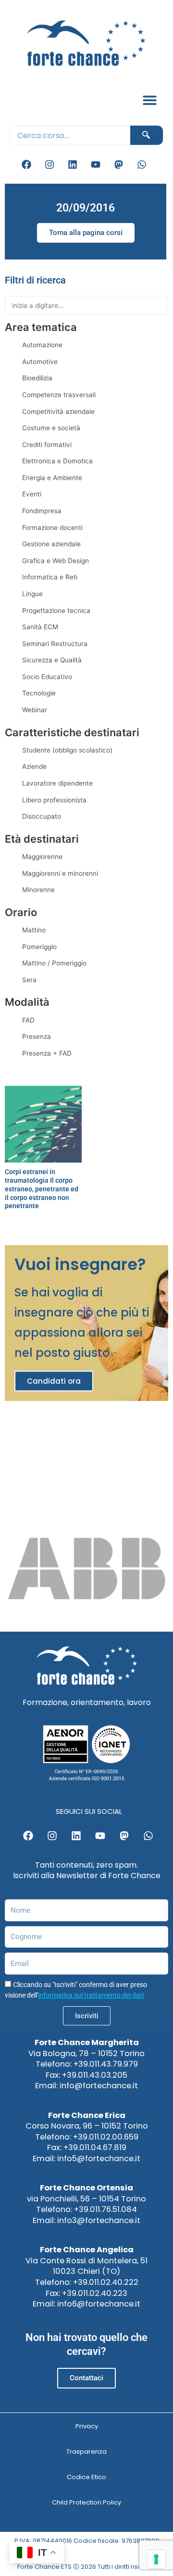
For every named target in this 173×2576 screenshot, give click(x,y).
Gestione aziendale (51, 544)
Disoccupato (42, 816)
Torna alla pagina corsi (86, 233)
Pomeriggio (39, 947)
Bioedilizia (37, 378)
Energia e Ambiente (52, 478)
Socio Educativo (47, 677)
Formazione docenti (52, 528)
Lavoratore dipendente (57, 783)
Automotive (40, 362)
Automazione (42, 345)
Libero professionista (54, 800)
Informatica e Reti (50, 577)
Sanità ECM (40, 627)
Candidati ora (54, 1381)
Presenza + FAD (47, 1053)
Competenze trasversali (59, 395)
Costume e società (51, 428)
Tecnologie (39, 693)
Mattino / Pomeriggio (54, 963)
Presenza (37, 1036)
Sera (29, 980)
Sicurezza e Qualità (52, 660)
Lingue (32, 594)
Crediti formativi (47, 445)
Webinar (35, 710)
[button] (150, 100)
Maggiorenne (42, 857)
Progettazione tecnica (56, 611)
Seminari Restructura (55, 644)
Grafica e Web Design (56, 561)
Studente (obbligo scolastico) (67, 750)
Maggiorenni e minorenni (60, 873)
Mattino (34, 930)
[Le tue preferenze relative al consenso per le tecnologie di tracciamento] (156, 2559)
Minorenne (38, 890)
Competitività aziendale (58, 412)
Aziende (34, 766)
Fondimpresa (42, 511)
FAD (28, 1020)
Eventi (32, 494)
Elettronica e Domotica (57, 461)
